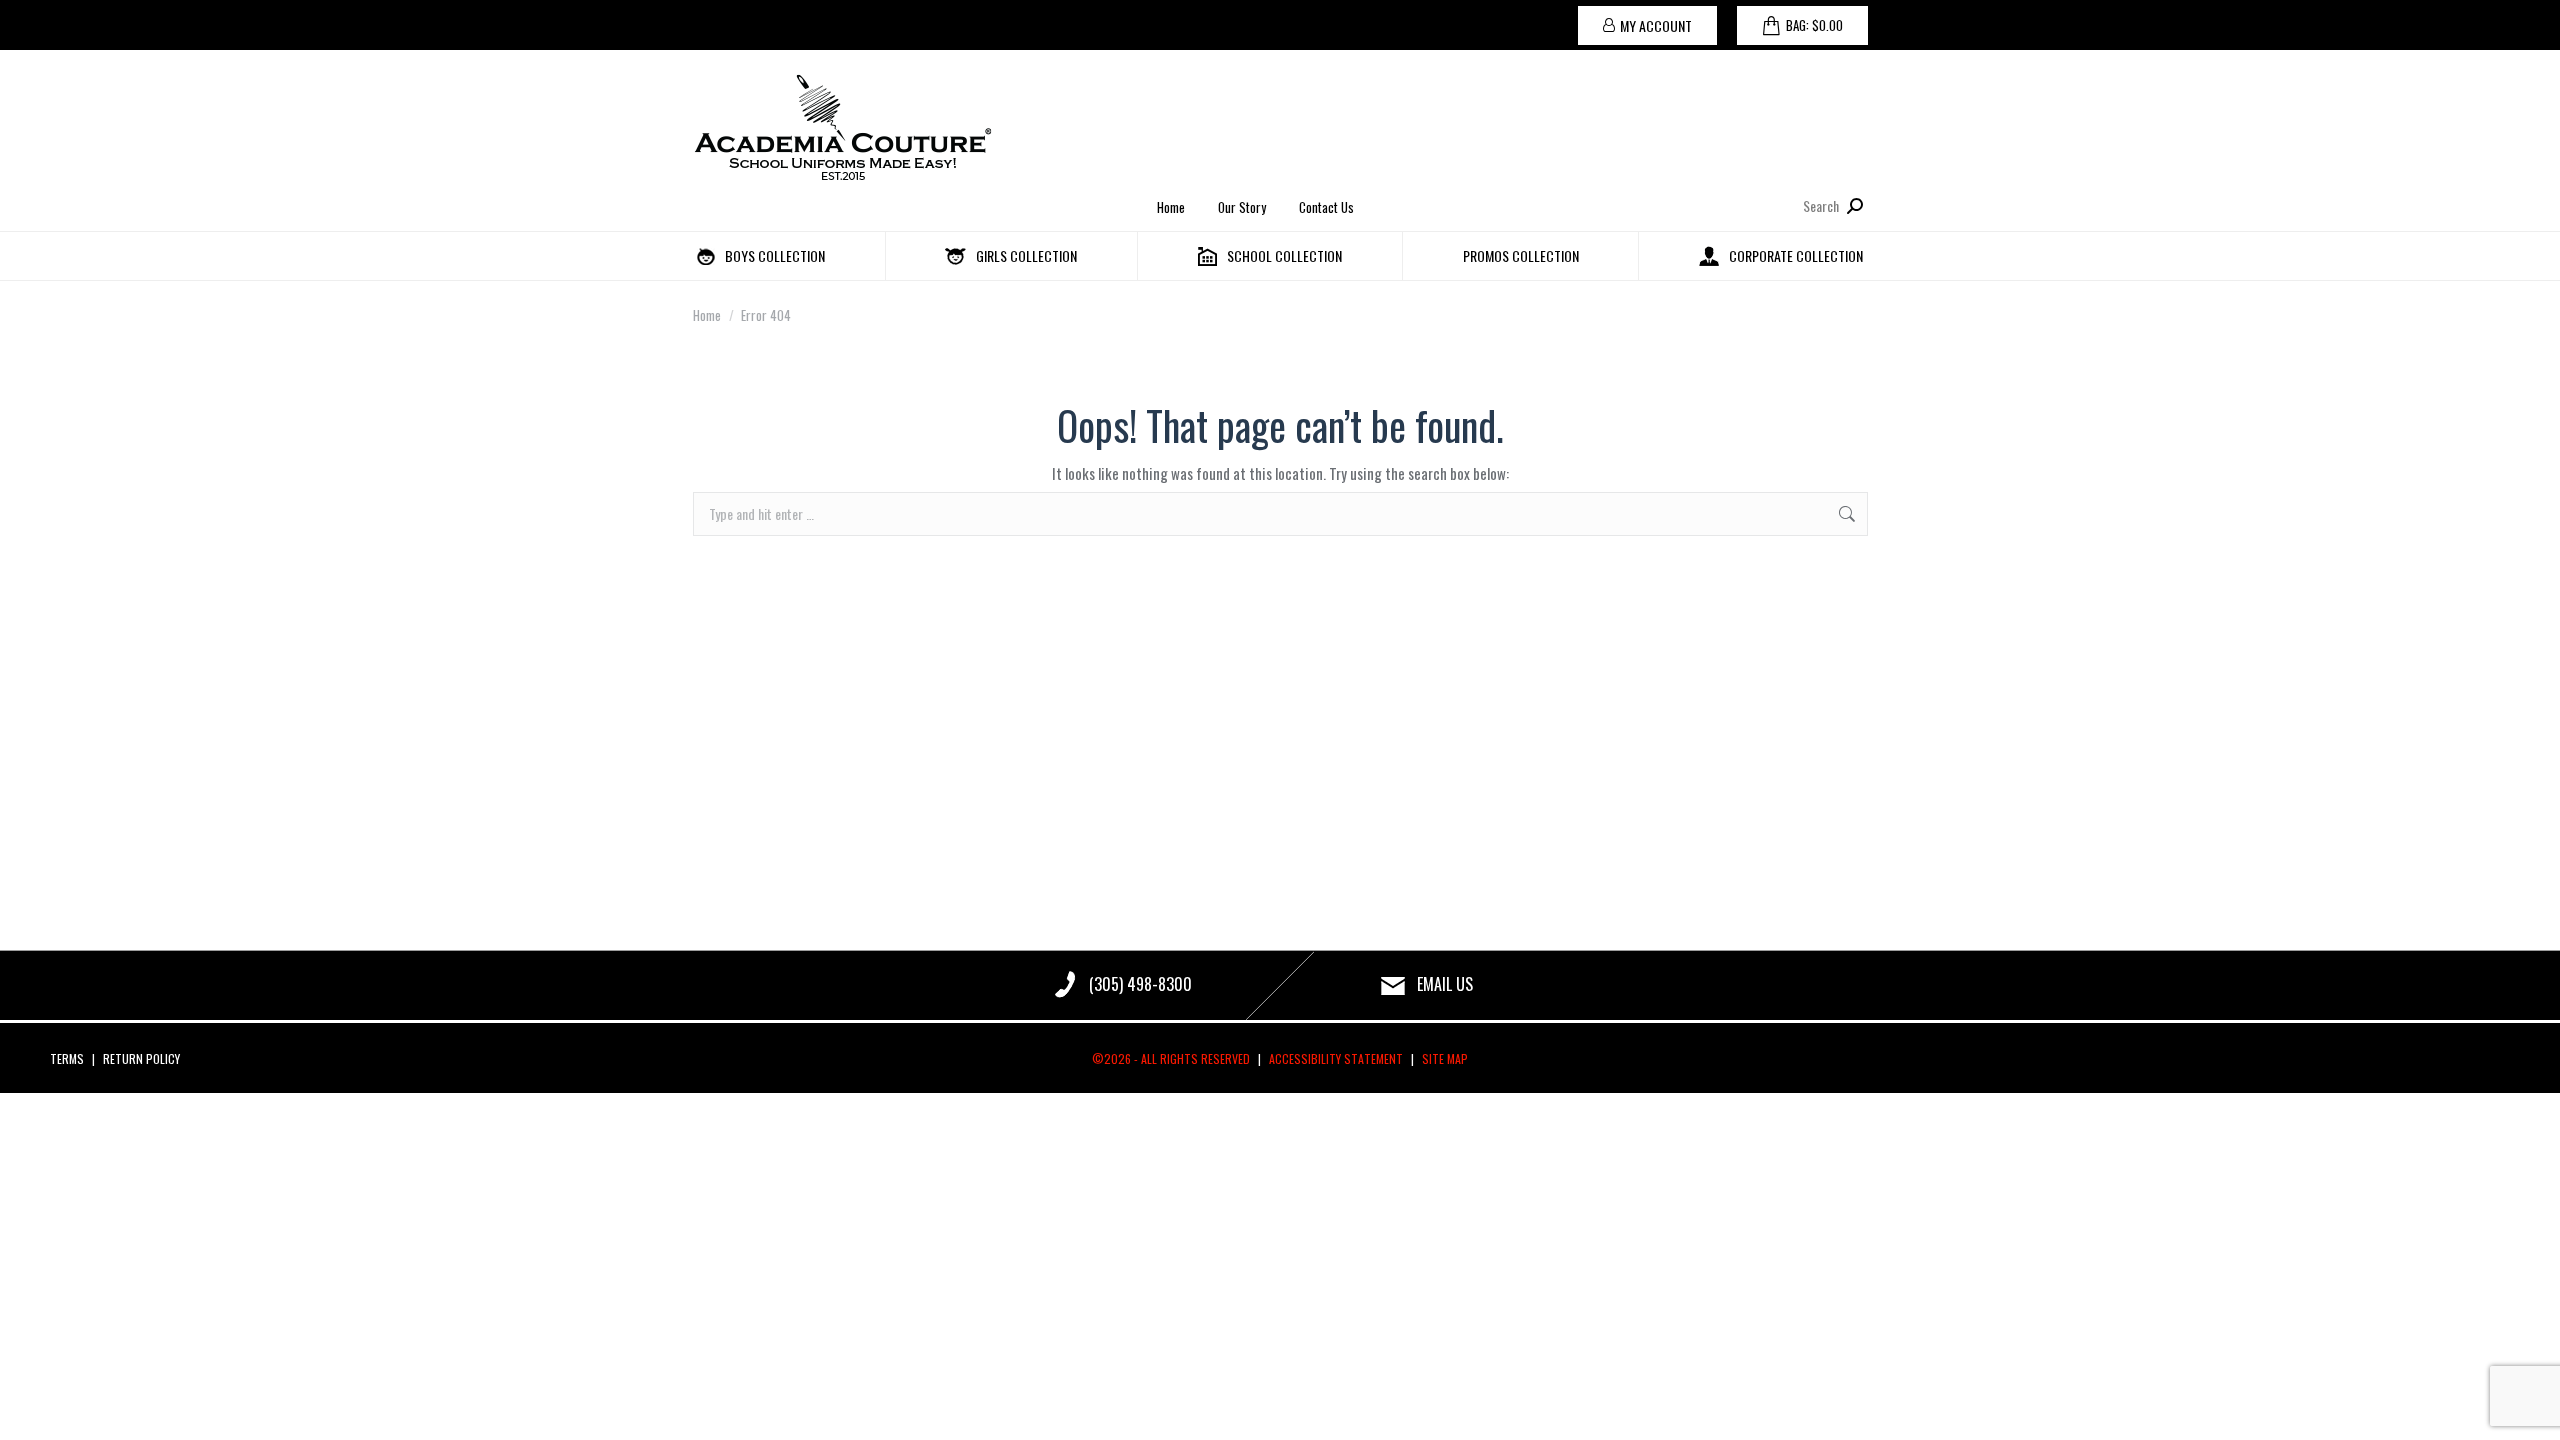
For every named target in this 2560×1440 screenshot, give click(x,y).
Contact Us (1326, 207)
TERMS (67, 1058)
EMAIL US (1445, 984)
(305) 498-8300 (1140, 984)
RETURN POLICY (141, 1058)
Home (1171, 207)
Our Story (1242, 207)
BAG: (1814, 25)
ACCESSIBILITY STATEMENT (1336, 1058)
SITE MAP (1445, 1058)
